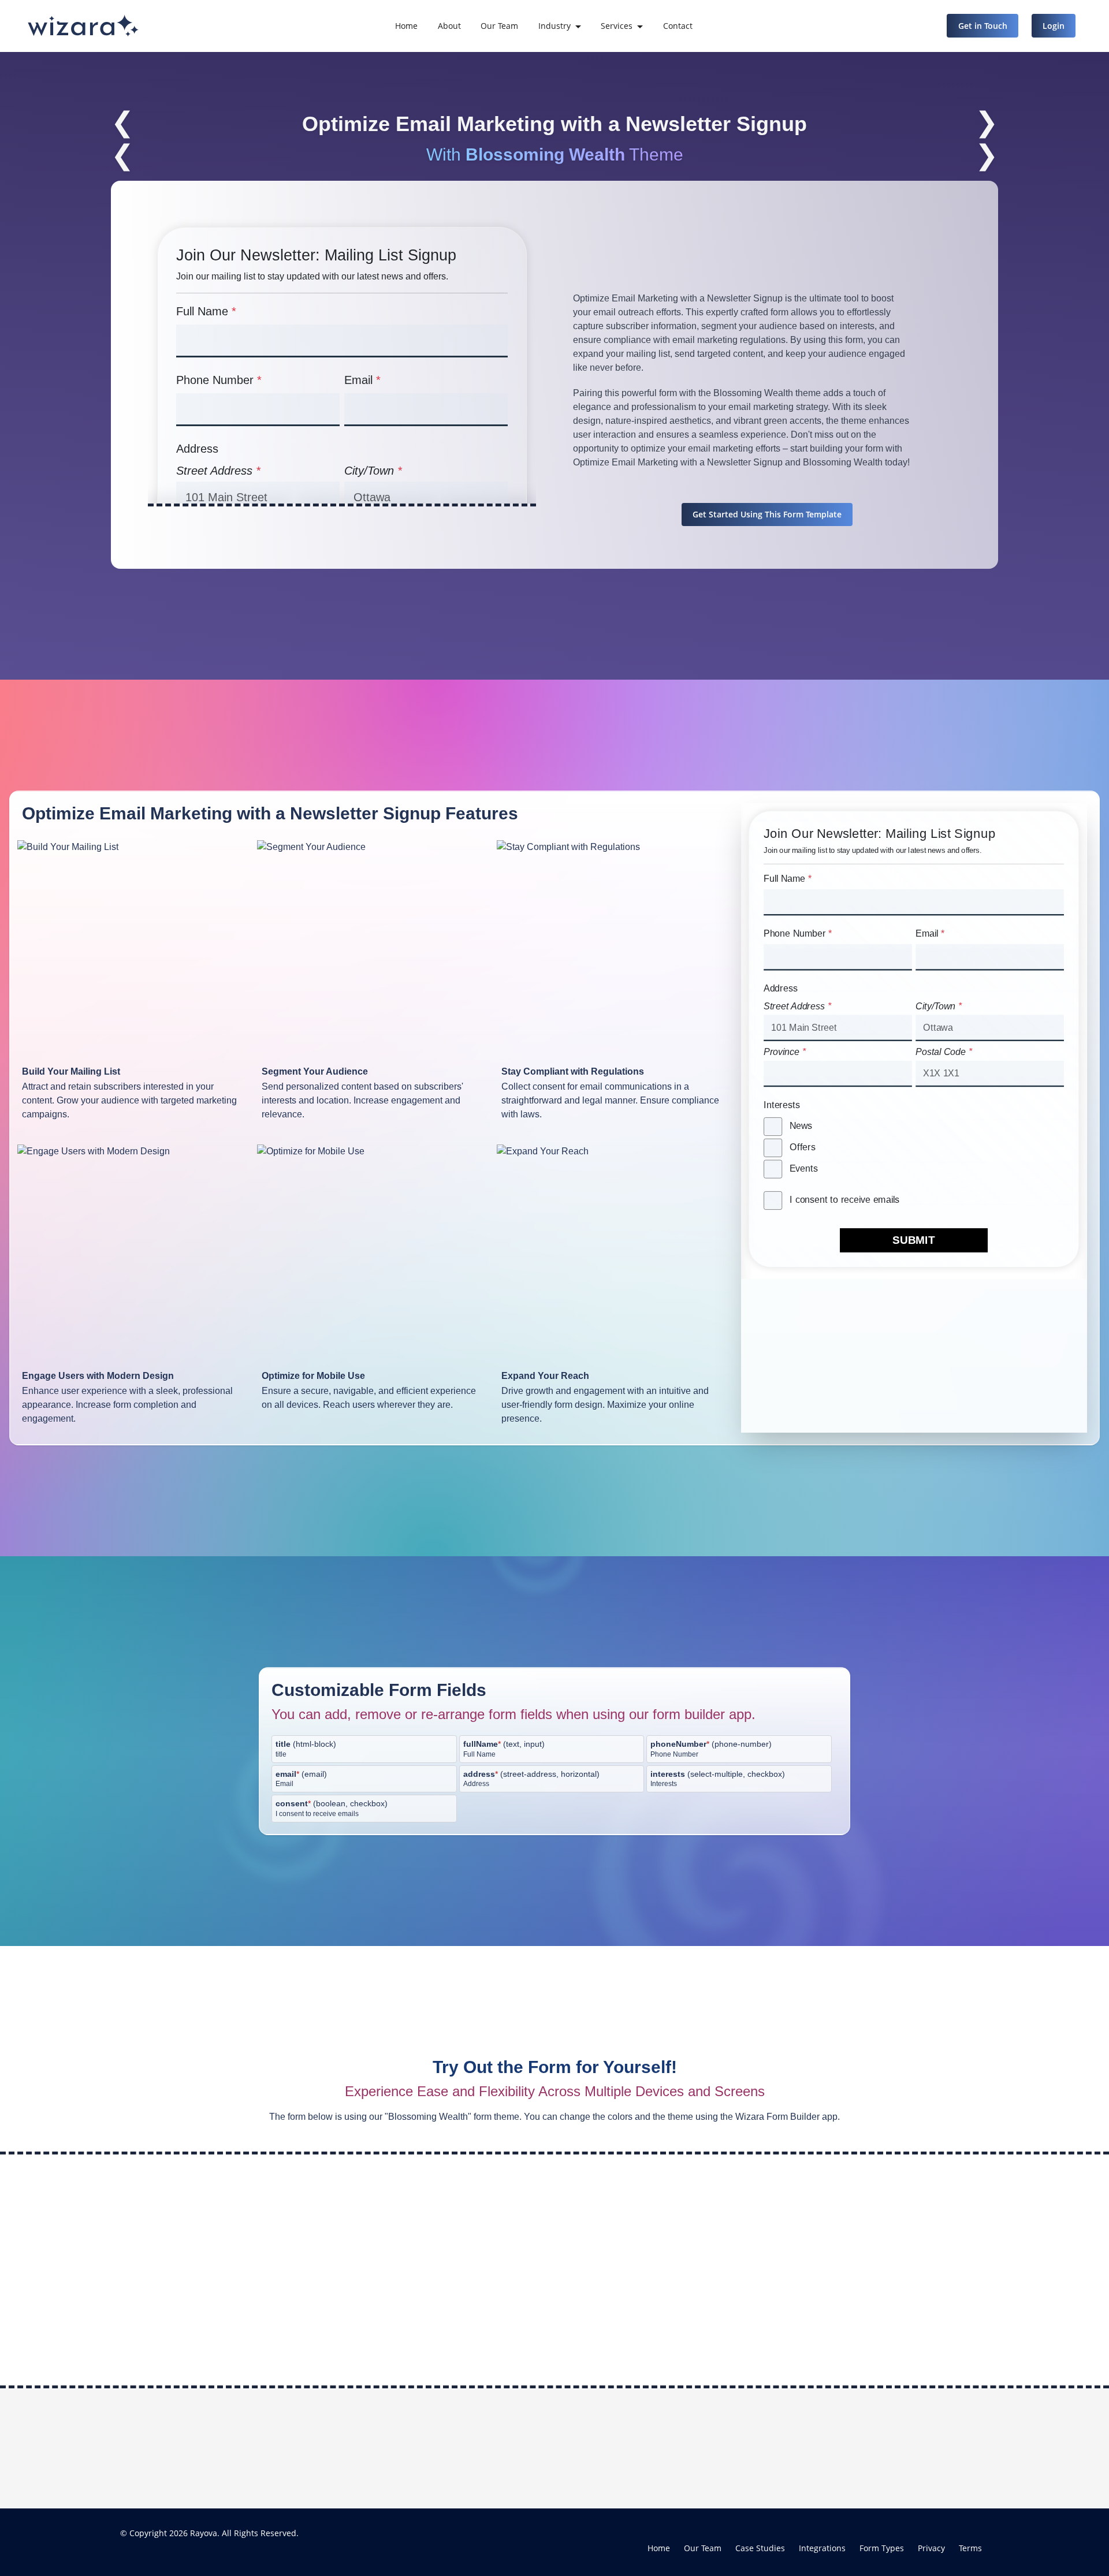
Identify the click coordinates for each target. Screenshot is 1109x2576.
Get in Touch (983, 26)
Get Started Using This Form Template (767, 514)
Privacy (931, 2548)
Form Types (882, 2548)
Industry (554, 26)
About (449, 26)
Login (1054, 26)
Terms (970, 2548)
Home (406, 26)
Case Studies (760, 2548)
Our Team (499, 26)
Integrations (822, 2548)
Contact (678, 26)
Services (617, 26)
